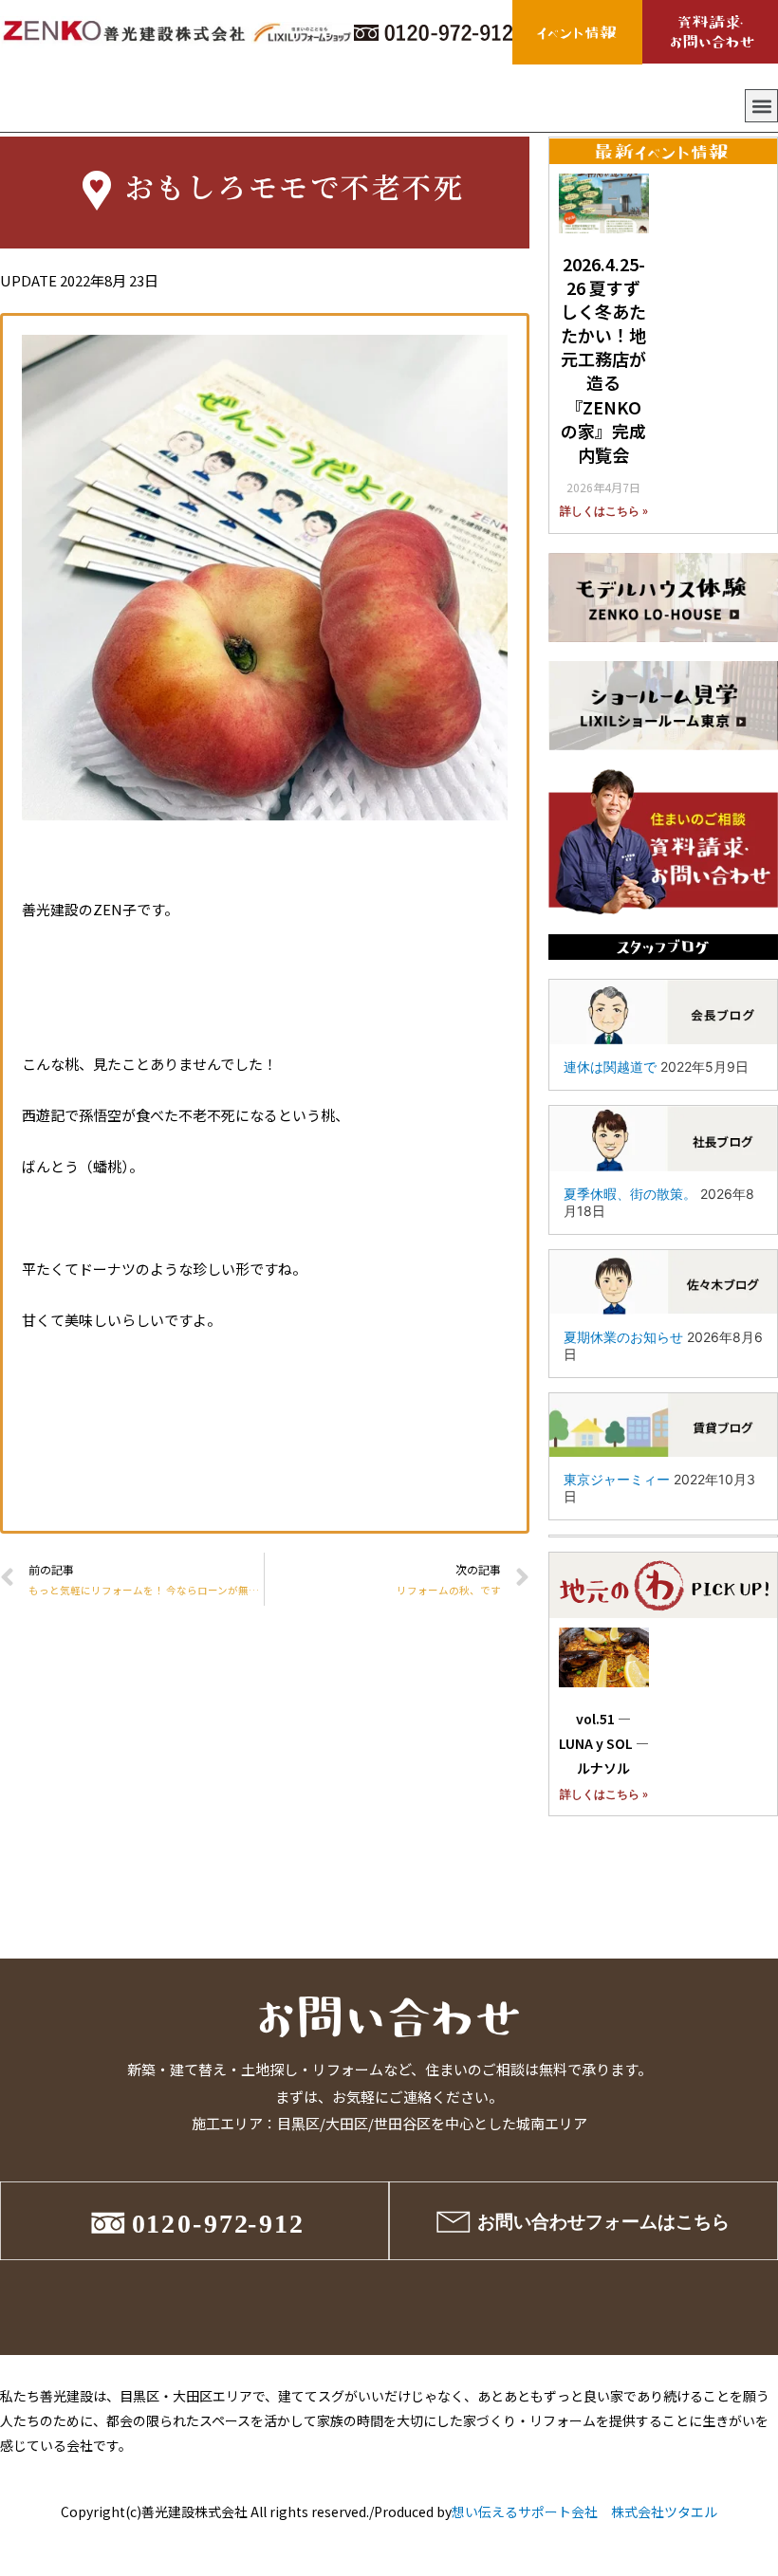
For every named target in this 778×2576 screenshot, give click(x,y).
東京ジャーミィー (617, 1479)
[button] (761, 106)
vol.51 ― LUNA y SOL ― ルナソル (611, 1743)
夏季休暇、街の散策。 (630, 1194)
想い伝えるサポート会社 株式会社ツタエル (584, 2512)
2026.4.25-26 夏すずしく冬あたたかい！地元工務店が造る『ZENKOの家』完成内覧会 (603, 359)
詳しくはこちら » (604, 511)
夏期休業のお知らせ (623, 1337)
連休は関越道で (610, 1067)
